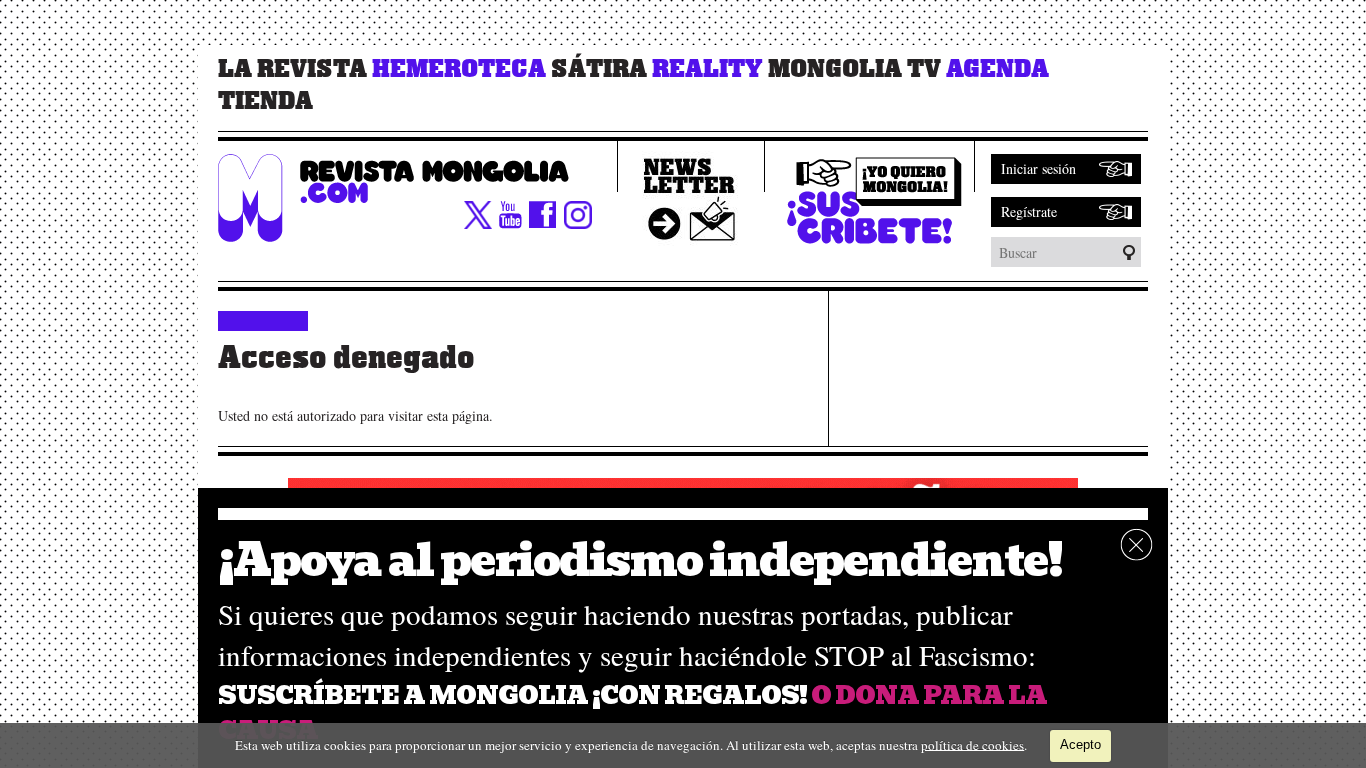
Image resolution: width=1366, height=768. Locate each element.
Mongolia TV (854, 69)
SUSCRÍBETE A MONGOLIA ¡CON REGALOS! (512, 695)
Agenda (997, 69)
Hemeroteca (459, 69)
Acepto (1080, 744)
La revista (292, 69)
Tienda (265, 101)
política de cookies (972, 744)
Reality (707, 69)
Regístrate (1029, 211)
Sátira (599, 69)
